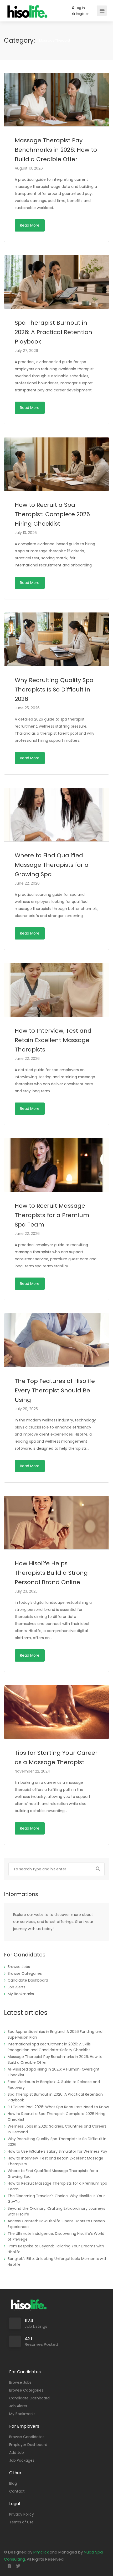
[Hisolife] (28, 14)
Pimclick (41, 2552)
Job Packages (22, 2460)
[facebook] (9, 2566)
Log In (80, 8)
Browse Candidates (27, 2437)
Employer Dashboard (28, 2445)
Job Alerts (17, 1987)
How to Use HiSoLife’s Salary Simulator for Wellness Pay (57, 2151)
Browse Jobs (19, 1967)
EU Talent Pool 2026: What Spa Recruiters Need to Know (58, 2107)
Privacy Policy (22, 2514)
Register (82, 14)
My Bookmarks (21, 1994)
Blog (13, 2483)
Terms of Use (21, 2522)
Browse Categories (25, 1973)
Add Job (17, 2453)
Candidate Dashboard (28, 1980)
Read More (30, 225)
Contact (17, 2491)
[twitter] (18, 2566)
